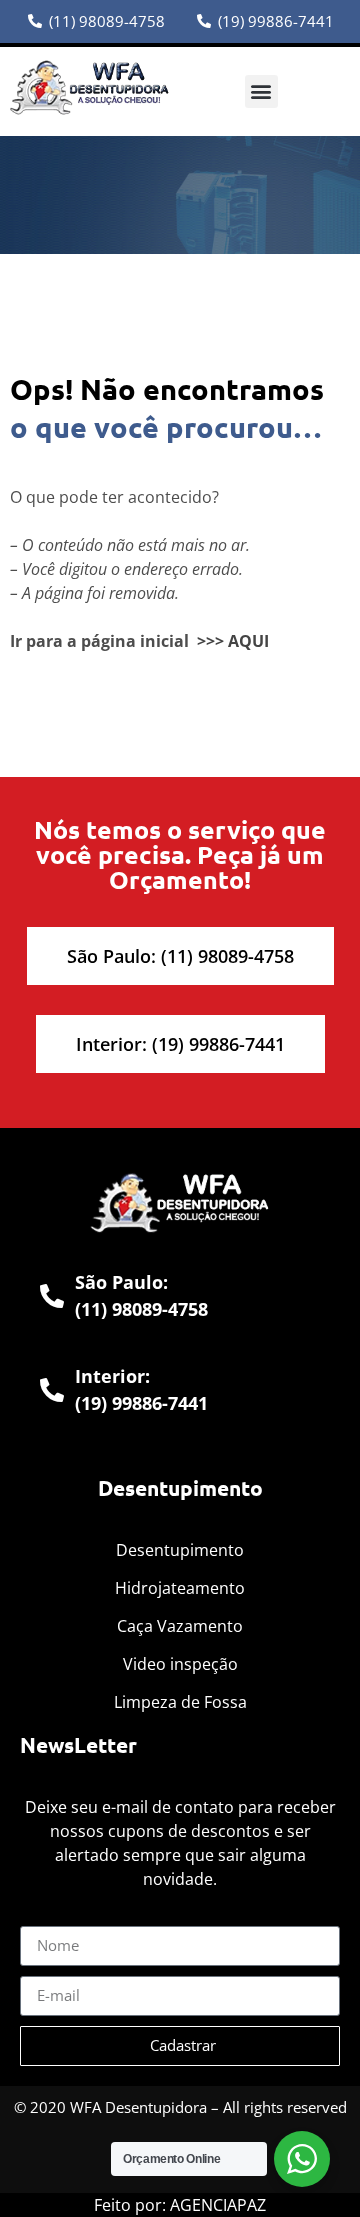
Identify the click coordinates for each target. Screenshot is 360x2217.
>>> (210, 641)
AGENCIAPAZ (218, 2205)
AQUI (248, 641)
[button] (261, 91)
